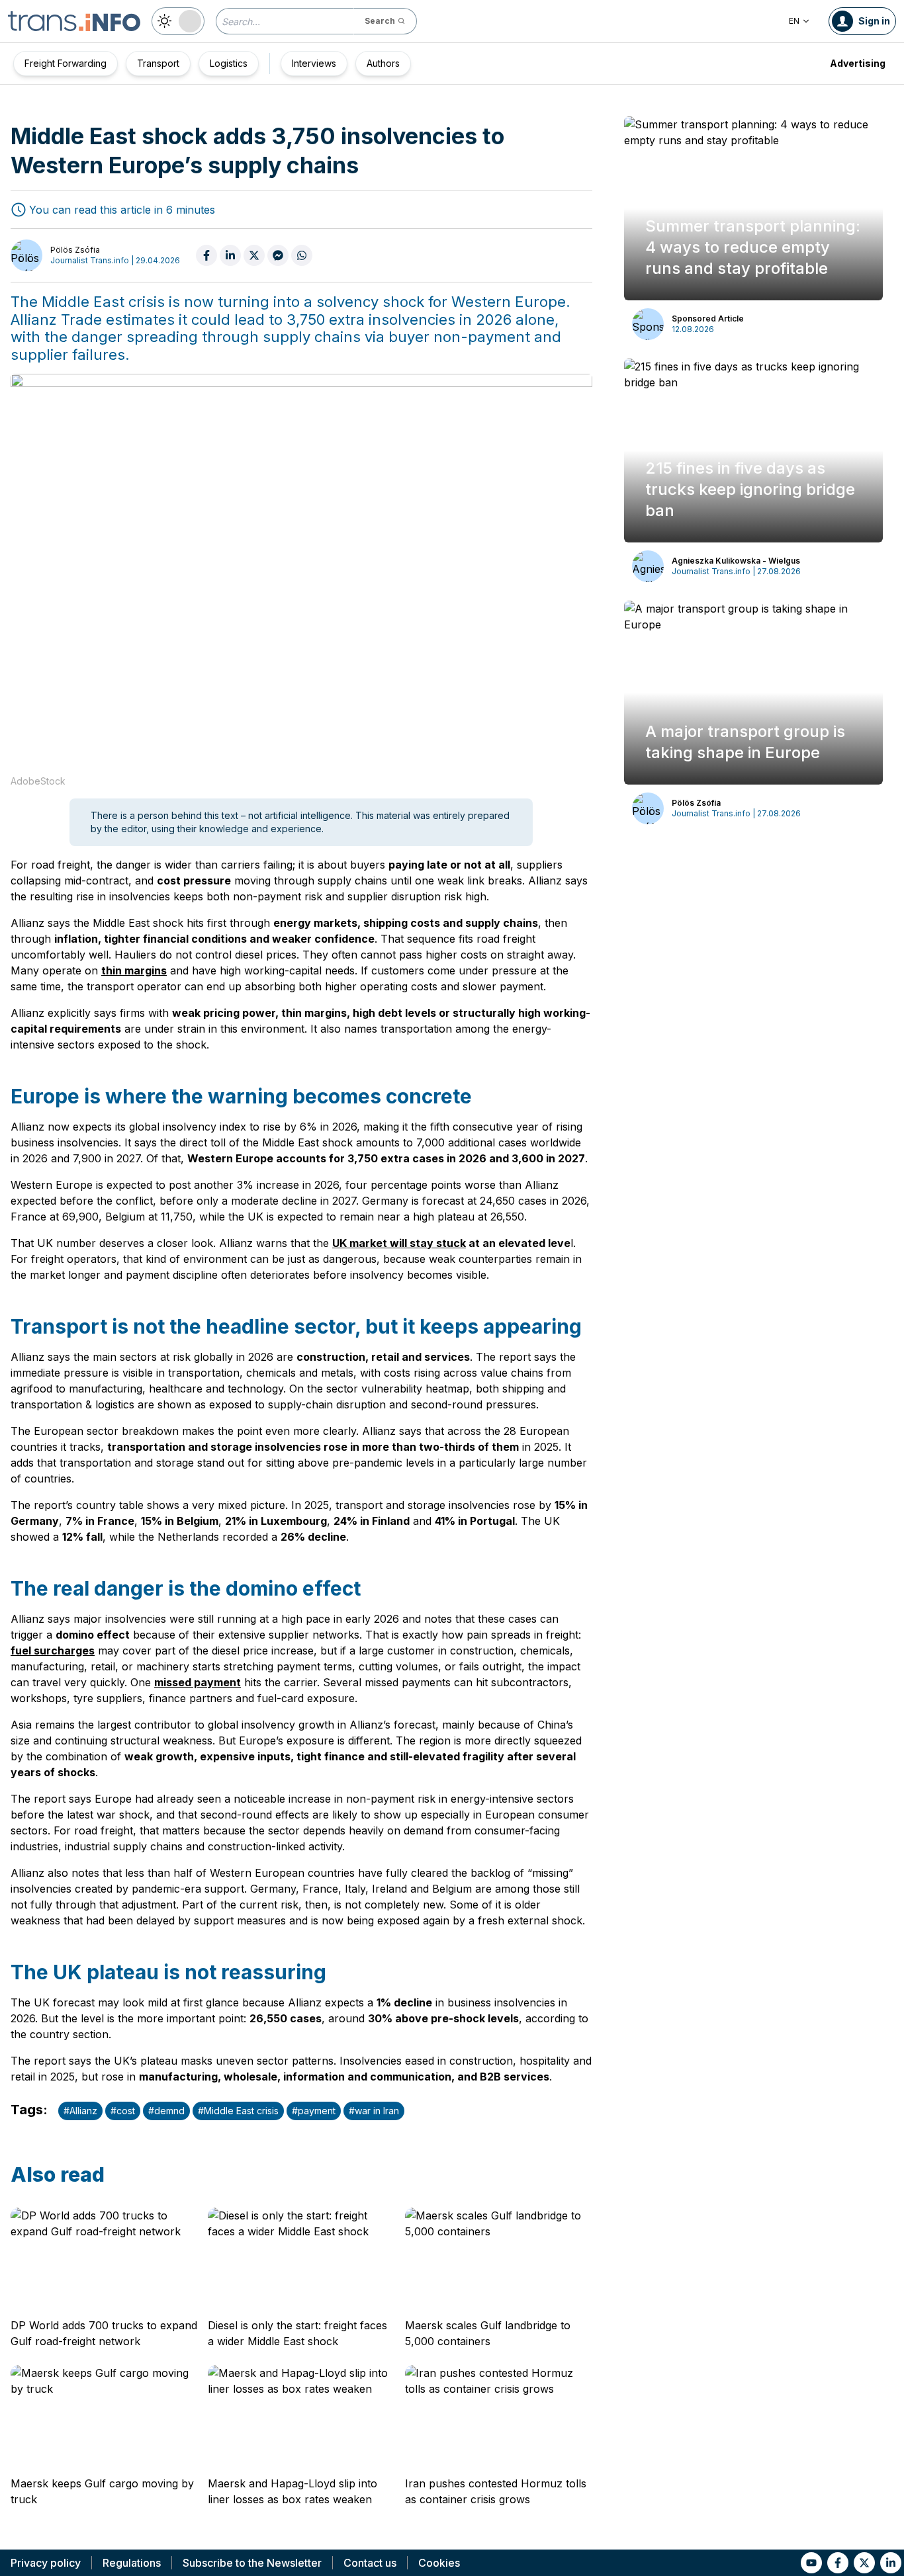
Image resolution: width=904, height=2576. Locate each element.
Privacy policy (46, 2563)
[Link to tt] (864, 2563)
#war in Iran (374, 2111)
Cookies (439, 2563)
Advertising (858, 63)
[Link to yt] (811, 2563)
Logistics (229, 63)
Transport (158, 63)
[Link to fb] (838, 2563)
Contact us (370, 2563)
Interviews (314, 63)
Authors (383, 63)
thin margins (134, 970)
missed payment (198, 1682)
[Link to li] (891, 2563)
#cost (123, 2111)
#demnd (166, 2111)
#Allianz (80, 2111)
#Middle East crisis (238, 2111)
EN (794, 21)
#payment (314, 2111)
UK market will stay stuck (399, 1243)
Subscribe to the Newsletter (252, 2563)
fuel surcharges (53, 1651)
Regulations (132, 2563)
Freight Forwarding (66, 63)
